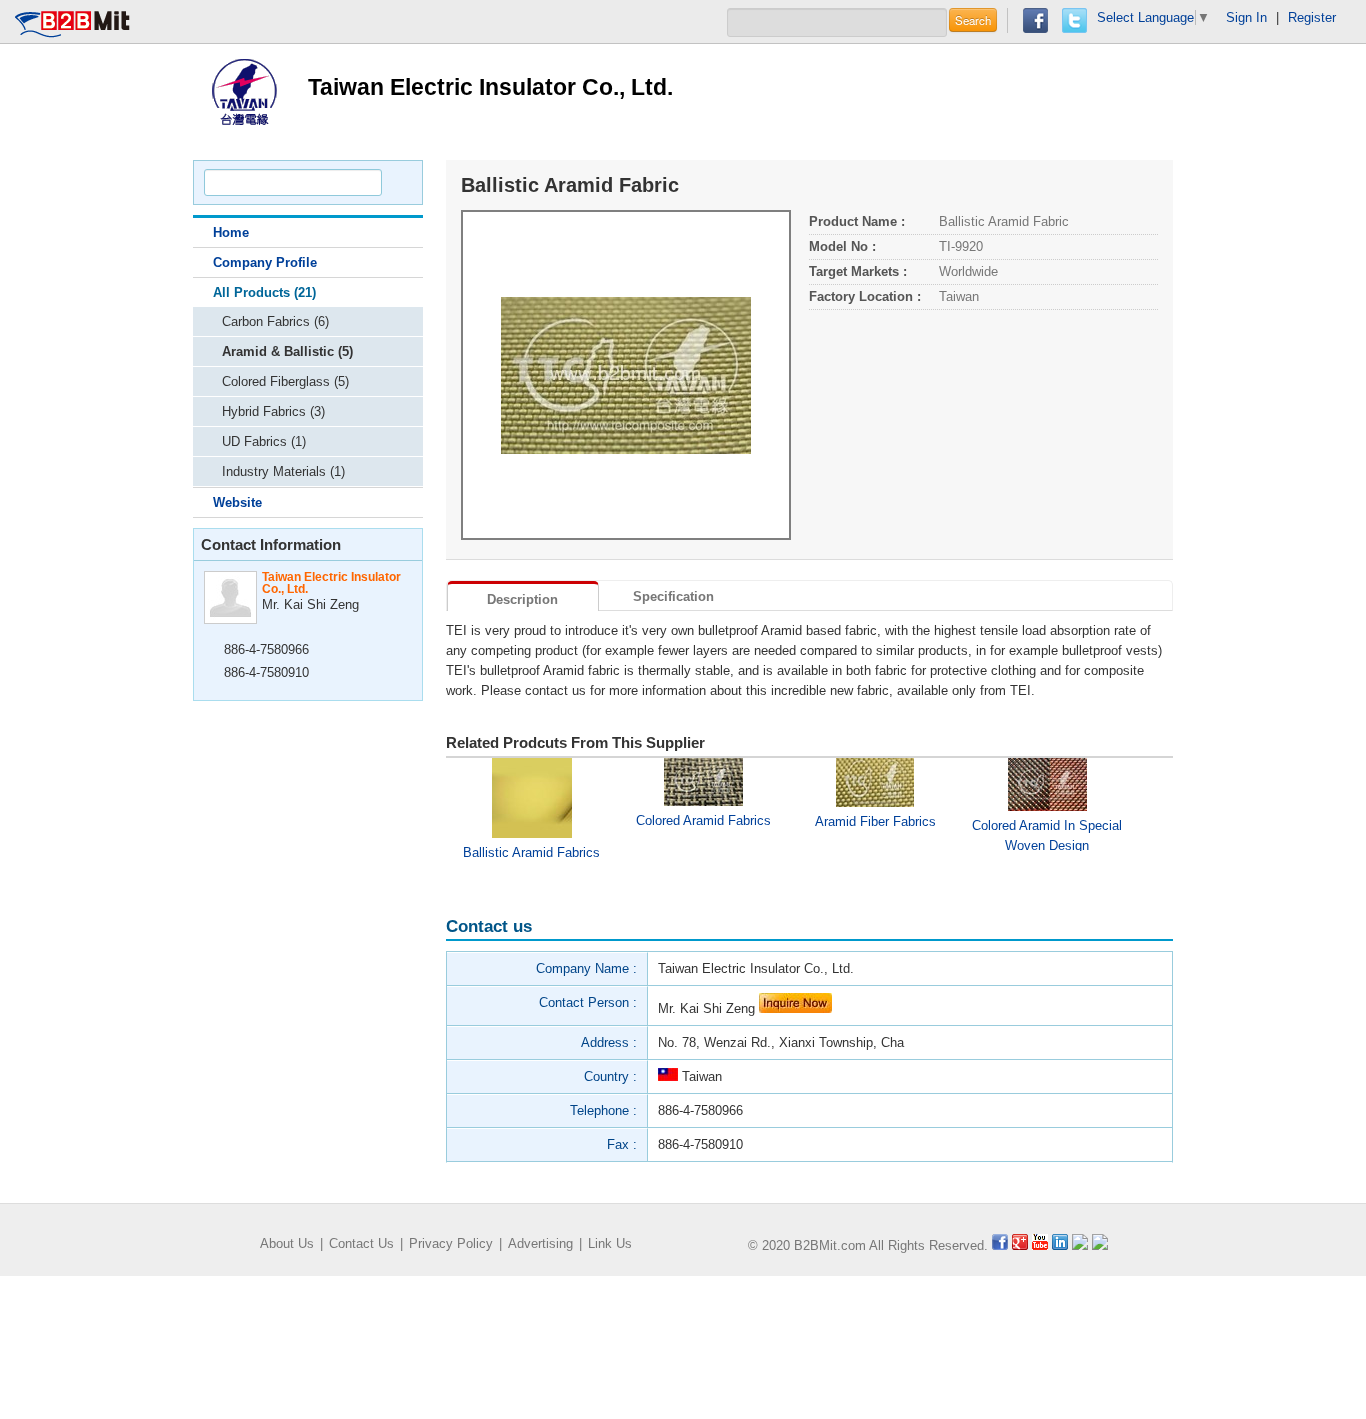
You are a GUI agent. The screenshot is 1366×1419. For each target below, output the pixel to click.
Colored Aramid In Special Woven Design (1047, 834)
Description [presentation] (522, 599)
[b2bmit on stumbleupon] (1100, 1245)
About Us (287, 1243)
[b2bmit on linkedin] (1060, 1245)
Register (1312, 17)
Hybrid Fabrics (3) (273, 411)
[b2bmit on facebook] (1000, 1245)
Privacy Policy (451, 1243)
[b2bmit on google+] (1020, 1245)
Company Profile (265, 262)
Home (231, 232)
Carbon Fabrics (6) (275, 321)
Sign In (1246, 17)
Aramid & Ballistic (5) (287, 351)
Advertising (540, 1243)
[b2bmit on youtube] (1040, 1245)
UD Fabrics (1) (264, 441)
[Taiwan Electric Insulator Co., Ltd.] (243, 90)
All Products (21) (264, 292)
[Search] (398, 182)
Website (237, 502)
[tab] (523, 596)
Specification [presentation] (673, 596)
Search (973, 20)
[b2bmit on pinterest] (1080, 1245)
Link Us (610, 1243)
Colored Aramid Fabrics (703, 820)
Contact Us (361, 1243)
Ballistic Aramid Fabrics (531, 852)
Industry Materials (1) (283, 471)
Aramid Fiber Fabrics (875, 821)
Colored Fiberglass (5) (285, 381)
